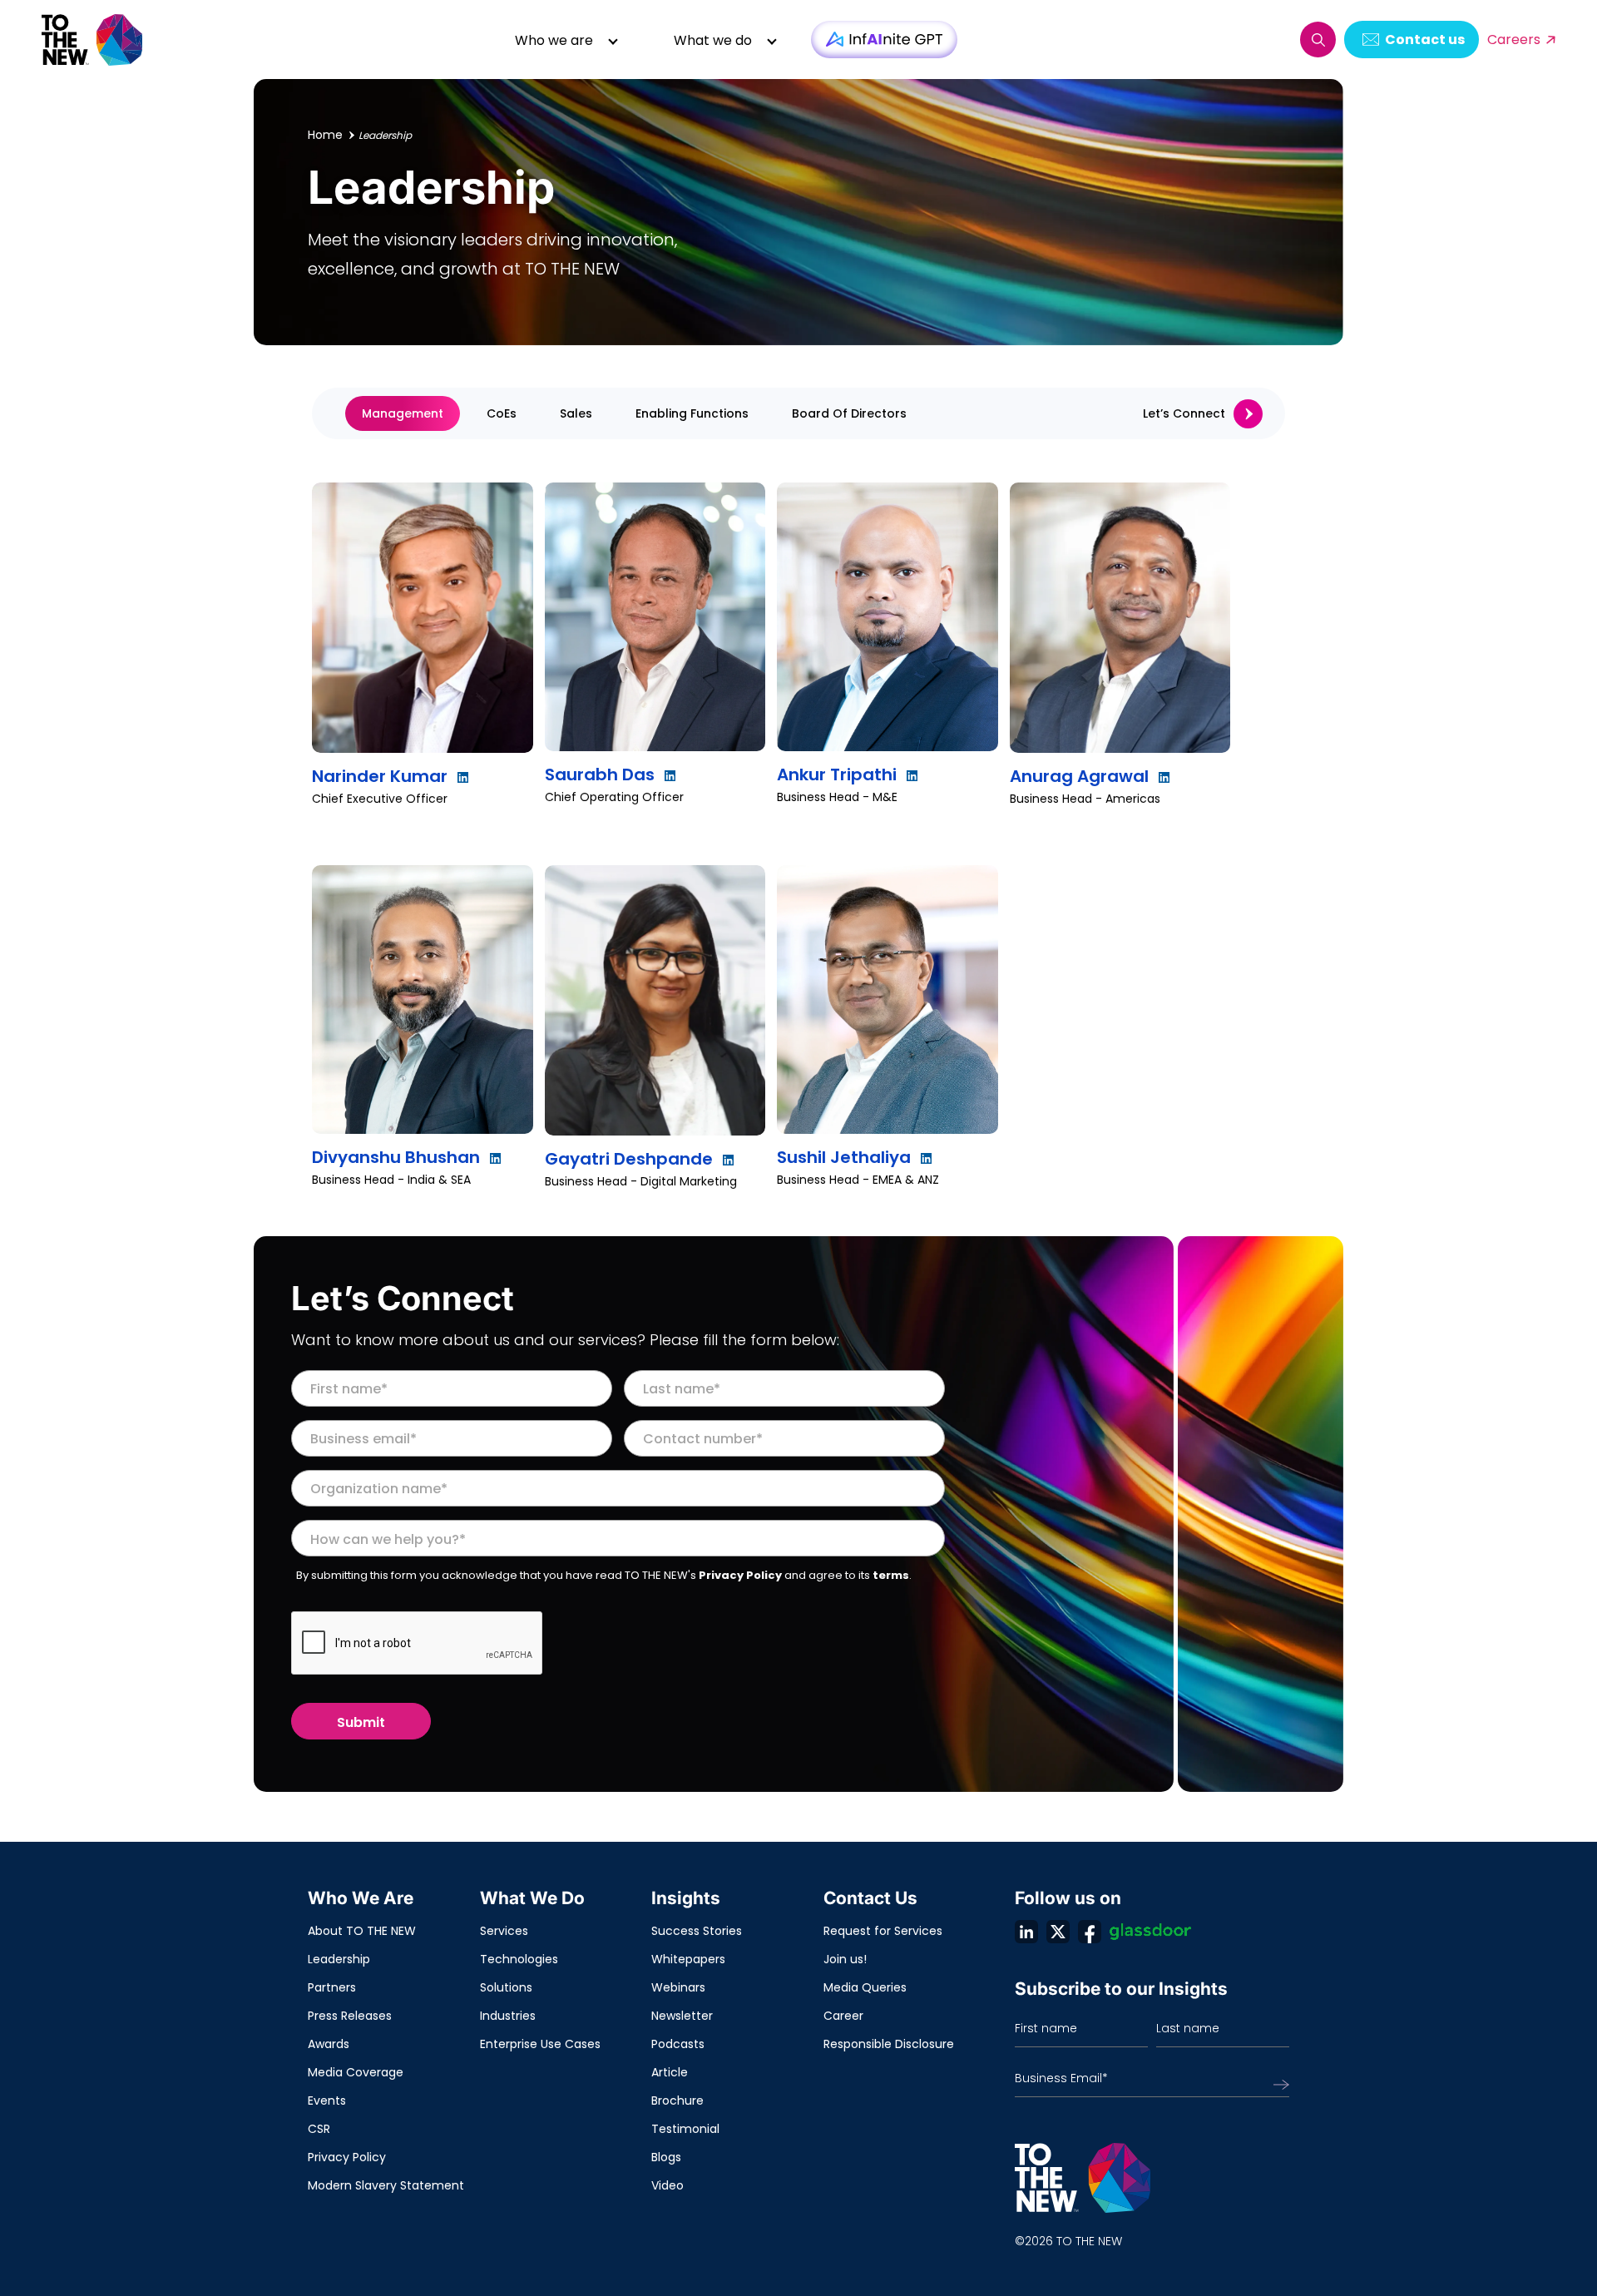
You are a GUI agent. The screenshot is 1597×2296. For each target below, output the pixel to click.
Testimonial (685, 2129)
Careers (1514, 40)
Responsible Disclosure (889, 2044)
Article (670, 2072)
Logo (93, 40)
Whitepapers (688, 1959)
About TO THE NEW (362, 1931)
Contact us (1425, 40)
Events (327, 2101)
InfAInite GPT (884, 40)
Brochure (677, 2101)
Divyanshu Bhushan (396, 1157)
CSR (319, 2129)
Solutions (506, 1987)
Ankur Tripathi (837, 774)
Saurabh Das (600, 774)
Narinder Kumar (380, 776)
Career (843, 2016)
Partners (332, 1987)
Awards (329, 2044)
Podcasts (678, 2044)
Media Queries (865, 1987)
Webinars (678, 1987)
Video (667, 2185)
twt (1058, 1932)
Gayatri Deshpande (629, 1159)
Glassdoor (1150, 1932)
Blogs (666, 2157)
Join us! (845, 1959)
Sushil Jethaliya (844, 1157)
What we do (713, 40)
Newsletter (682, 2016)
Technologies (519, 1959)
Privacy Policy (740, 1575)
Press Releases (350, 2016)
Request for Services (883, 1931)
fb (1090, 1932)
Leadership (339, 1959)
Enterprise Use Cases (540, 2044)
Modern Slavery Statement (386, 2185)
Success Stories (697, 1931)
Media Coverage (356, 2072)
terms (891, 1575)
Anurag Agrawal (1079, 776)
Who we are (554, 40)
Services (504, 1931)
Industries (508, 2016)
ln (1026, 1932)
